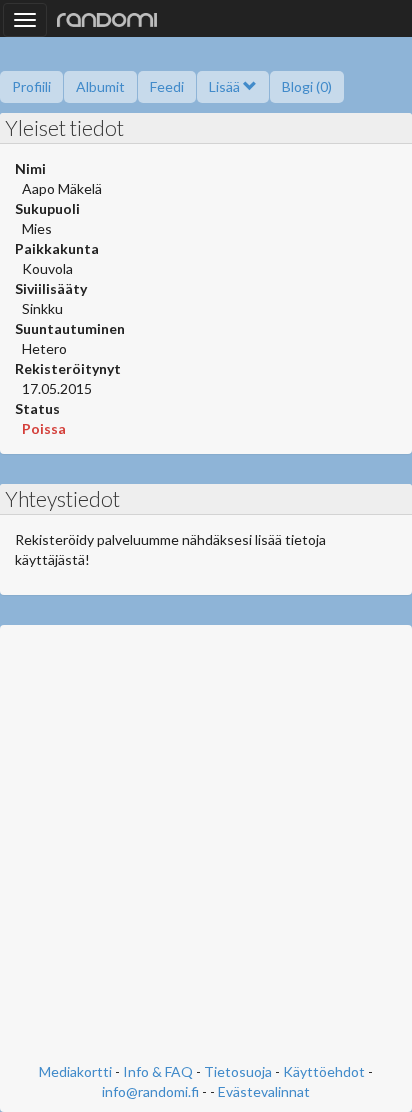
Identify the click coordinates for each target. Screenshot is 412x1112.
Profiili (31, 86)
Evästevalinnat (264, 1091)
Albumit (100, 86)
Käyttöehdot (324, 1071)
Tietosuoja (238, 1071)
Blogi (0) (307, 86)
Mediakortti (75, 1071)
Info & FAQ (158, 1071)
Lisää (226, 86)
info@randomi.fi (150, 1091)
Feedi (167, 86)
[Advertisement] (206, 846)
